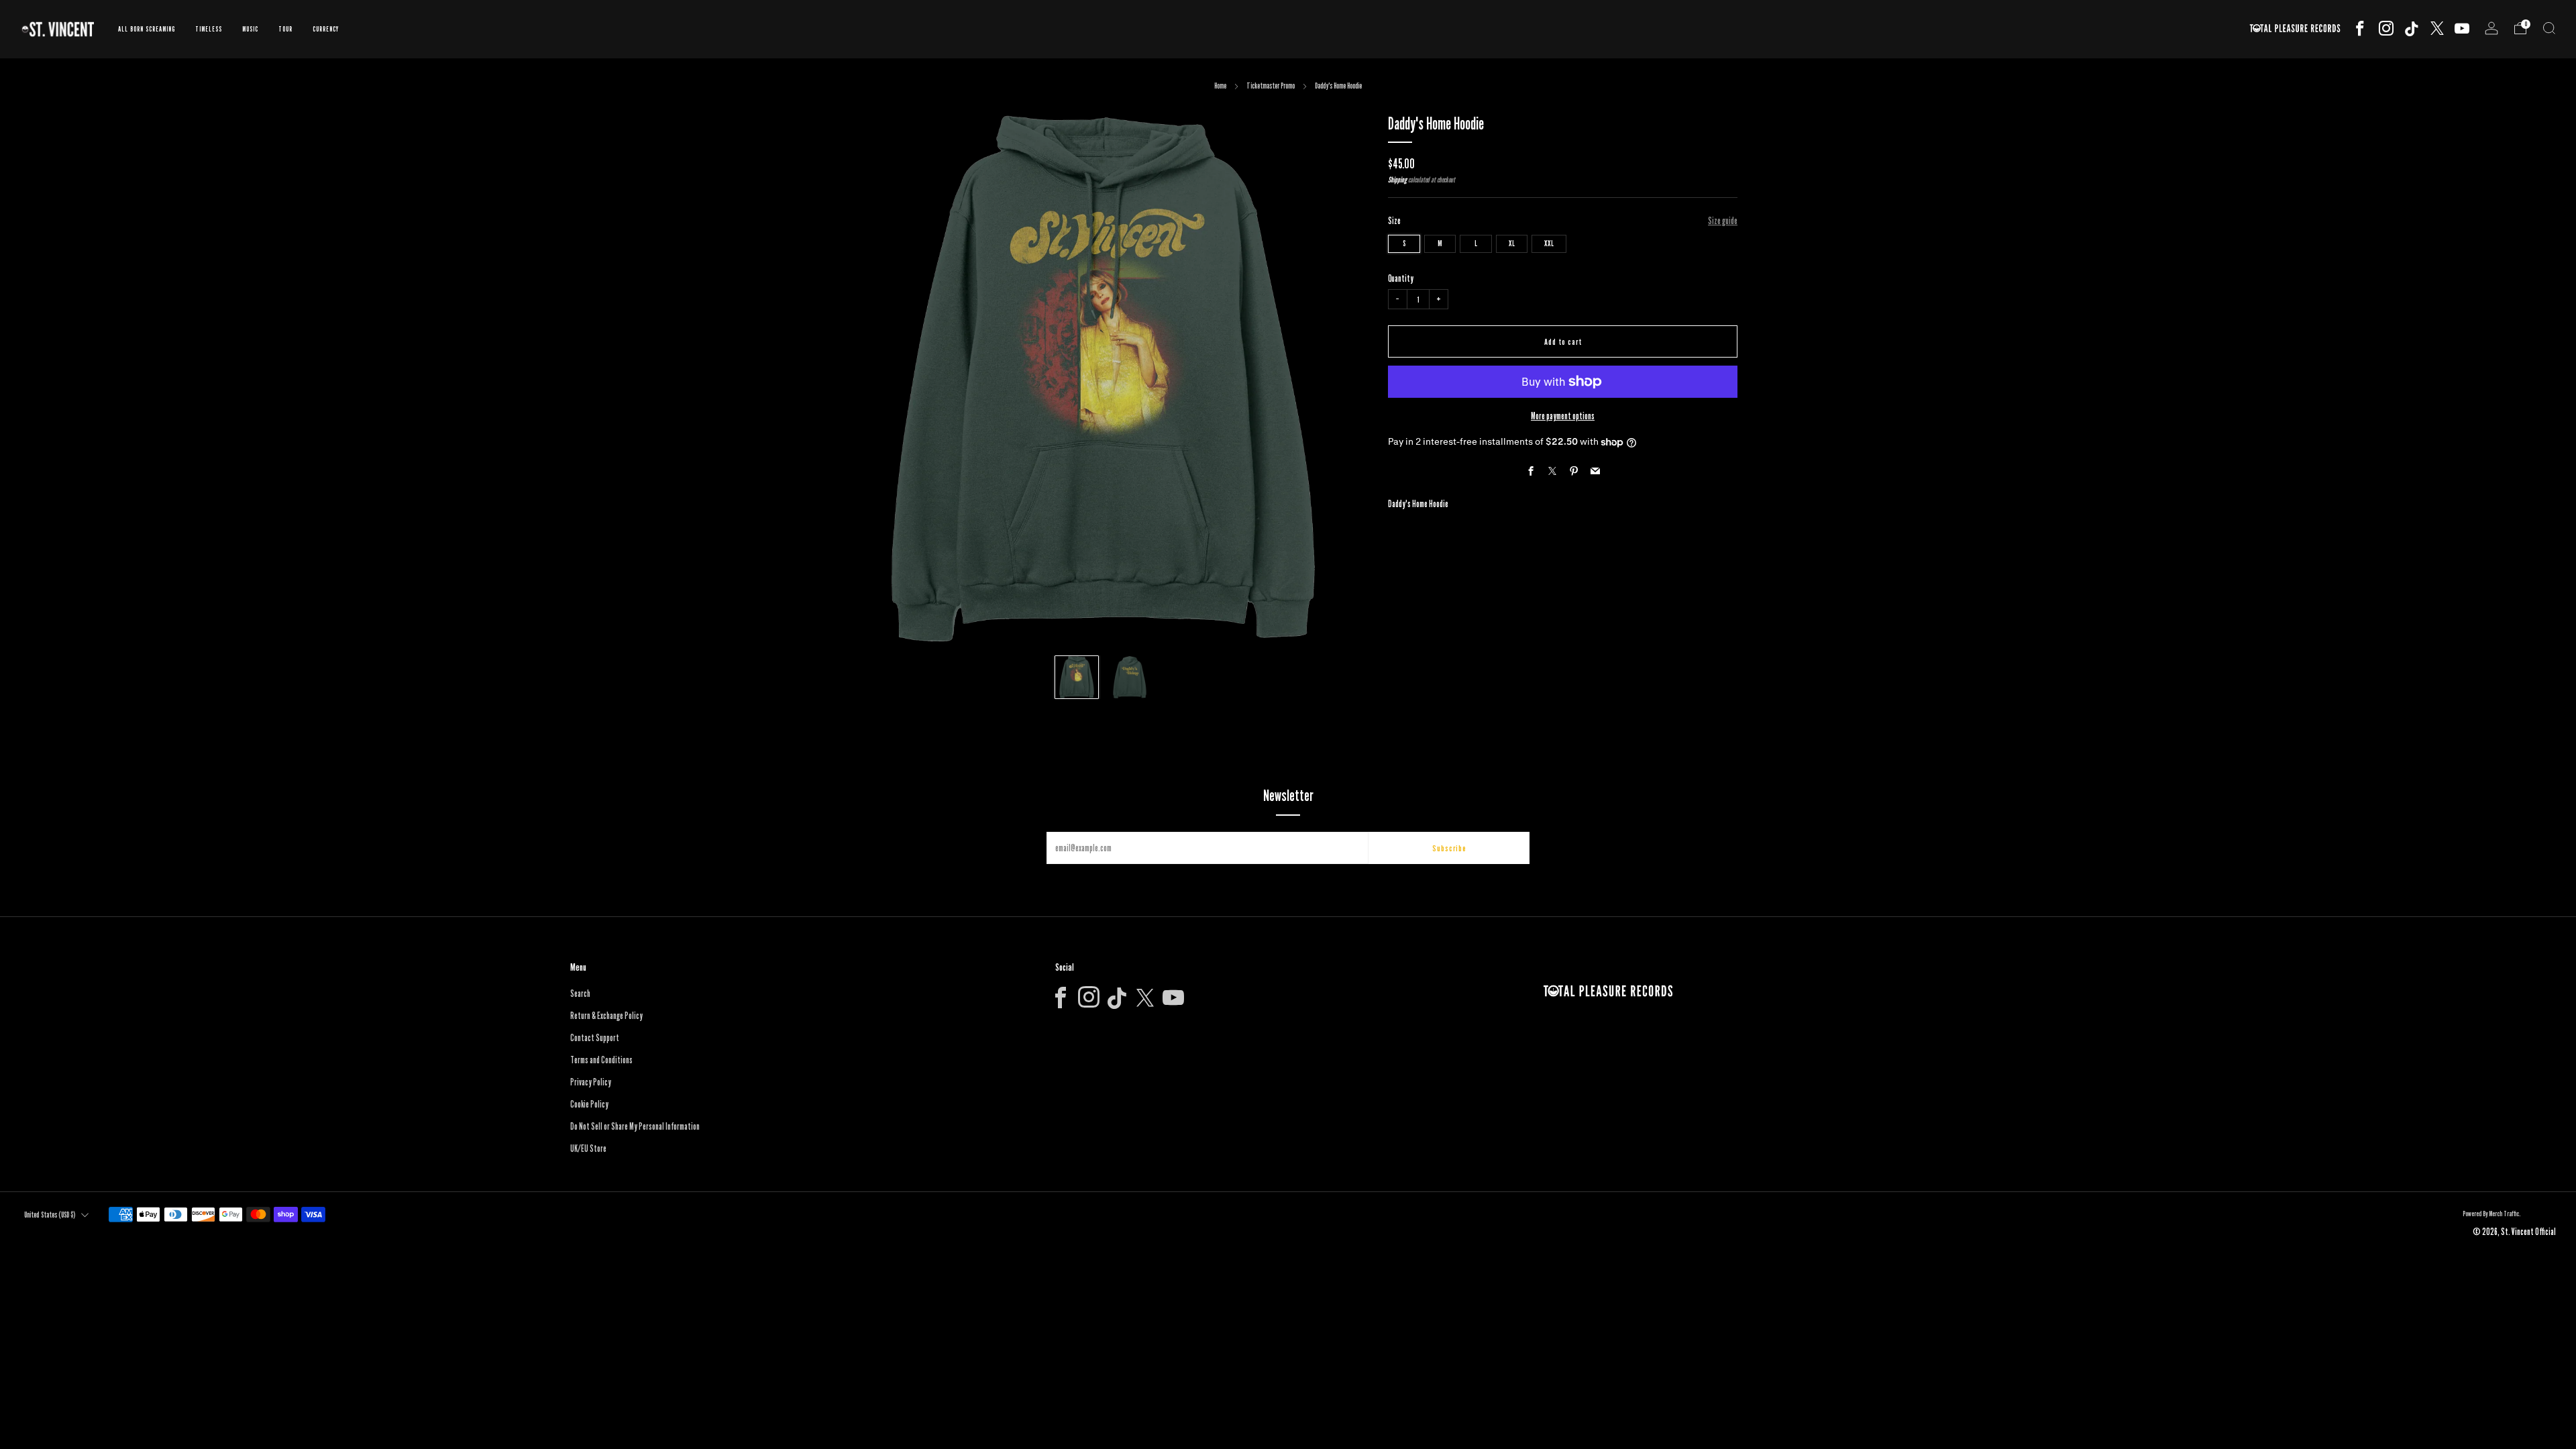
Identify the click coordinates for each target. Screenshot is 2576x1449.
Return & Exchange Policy (606, 1016)
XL (1512, 243)
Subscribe (1449, 848)
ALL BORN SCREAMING (147, 29)
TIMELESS (209, 29)
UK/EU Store (588, 1148)
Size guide (1723, 221)
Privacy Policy (591, 1082)
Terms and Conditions (601, 1060)
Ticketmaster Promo (1271, 86)
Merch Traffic (2504, 1214)
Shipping (1397, 180)
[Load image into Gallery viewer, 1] (1076, 677)
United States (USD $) (50, 1215)
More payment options (1563, 416)
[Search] (2549, 28)
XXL (1549, 243)
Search (580, 994)
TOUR (285, 29)
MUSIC (250, 29)
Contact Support (595, 1038)
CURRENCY (326, 29)
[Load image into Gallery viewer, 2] (1129, 677)
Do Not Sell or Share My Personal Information (635, 1126)
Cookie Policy (589, 1104)
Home (1220, 86)
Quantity (1401, 278)
